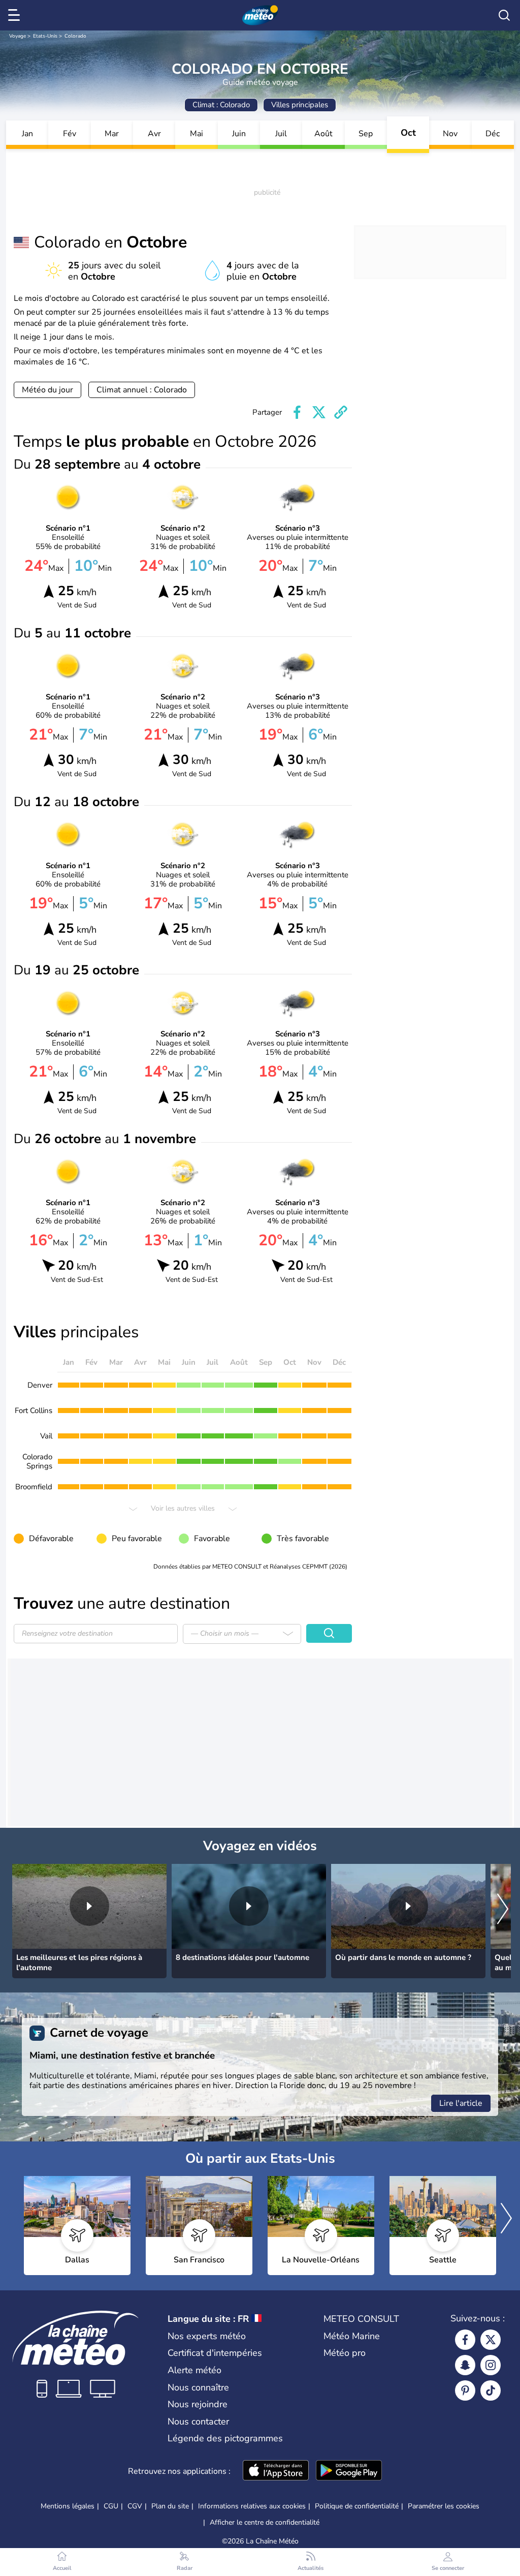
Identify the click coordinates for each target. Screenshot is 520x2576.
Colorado (75, 36)
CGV (135, 2506)
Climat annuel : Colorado (142, 390)
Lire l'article (461, 2103)
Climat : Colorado (221, 105)
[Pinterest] (465, 2390)
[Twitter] (491, 2340)
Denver (40, 1385)
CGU (111, 2506)
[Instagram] (491, 2365)
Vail (46, 1436)
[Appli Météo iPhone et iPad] (276, 2471)
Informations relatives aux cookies (252, 2506)
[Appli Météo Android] (349, 2471)
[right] (503, 1910)
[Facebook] (465, 2340)
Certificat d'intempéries (215, 2353)
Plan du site (170, 2506)
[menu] (16, 15)
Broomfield (34, 1487)
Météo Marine (352, 2336)
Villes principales (300, 105)
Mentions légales (68, 2506)
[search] (504, 15)
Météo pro (345, 2353)
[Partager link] (341, 412)
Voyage (18, 36)
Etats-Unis (45, 36)
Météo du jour (47, 390)
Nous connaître (198, 2387)
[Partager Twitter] (319, 412)
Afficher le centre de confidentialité (265, 2523)
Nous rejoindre (198, 2404)
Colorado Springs (37, 1461)
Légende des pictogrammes (225, 2438)
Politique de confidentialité (357, 2506)
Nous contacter (198, 2421)
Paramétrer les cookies (444, 2506)
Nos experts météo (207, 2336)
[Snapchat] (465, 2365)
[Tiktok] (491, 2390)
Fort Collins (34, 1410)
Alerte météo (194, 2370)
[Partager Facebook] (297, 412)
